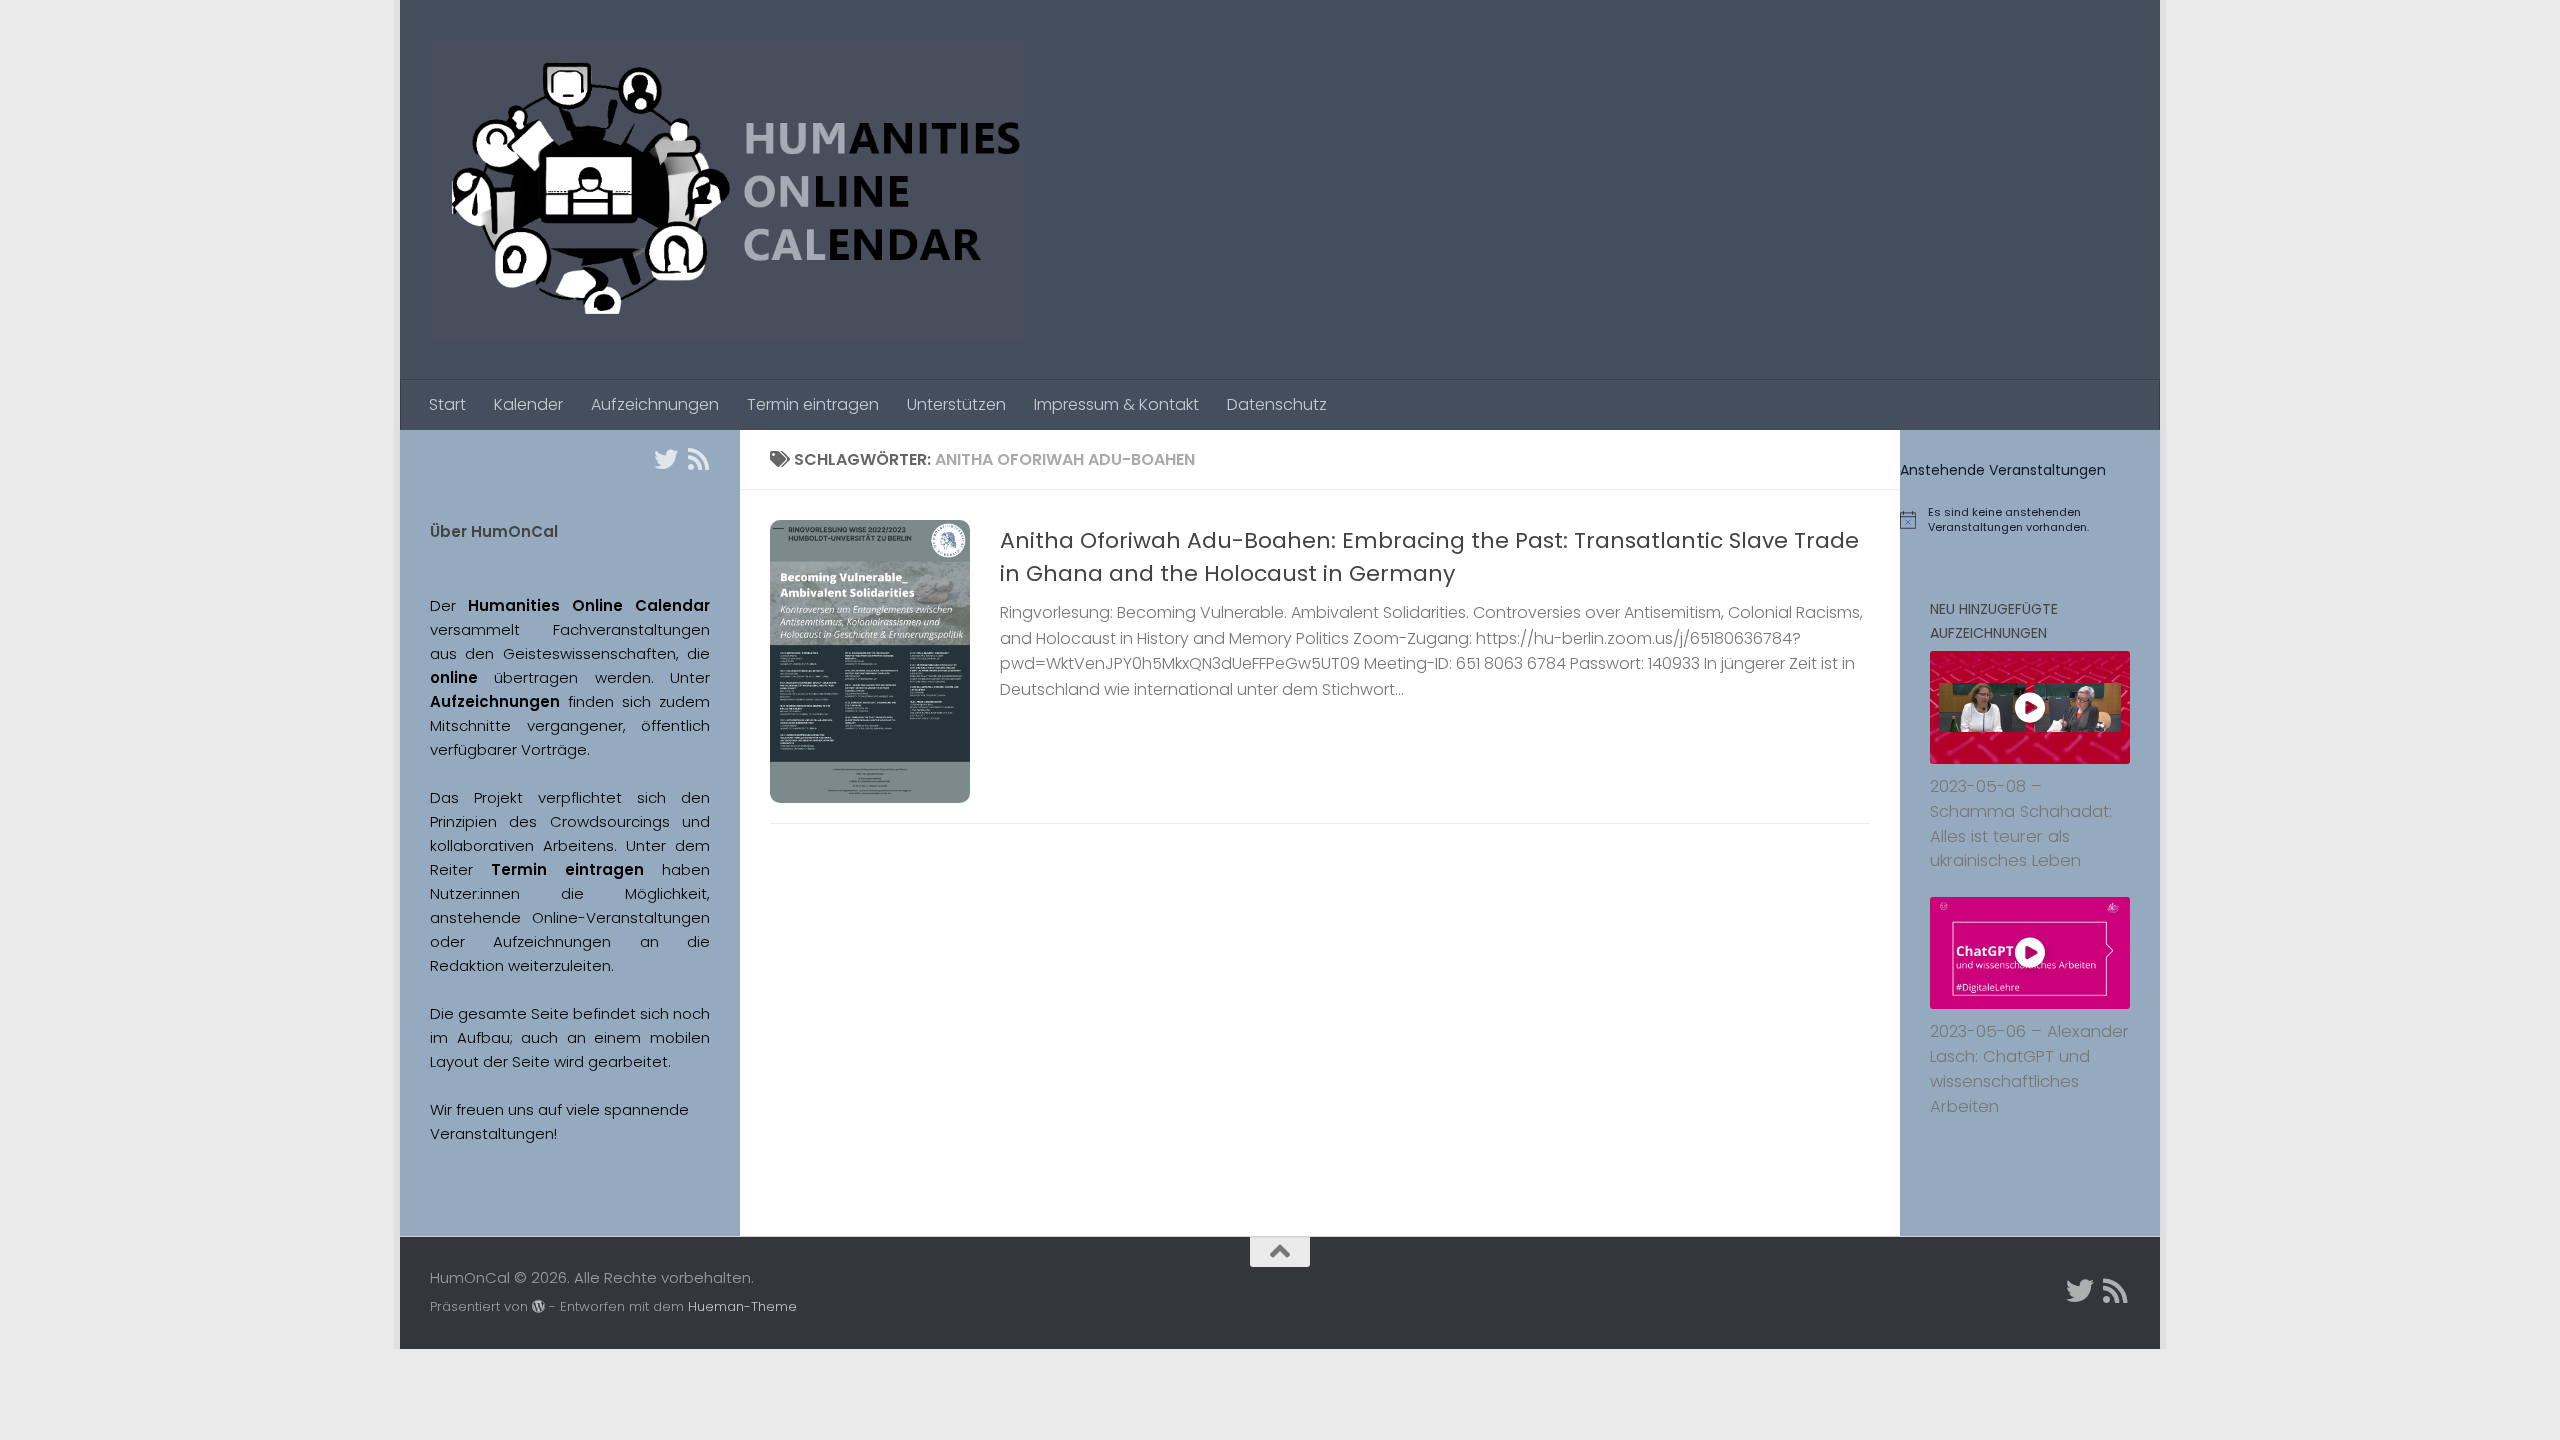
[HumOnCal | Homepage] (727, 190)
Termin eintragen (813, 404)
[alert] (2030, 520)
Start (447, 404)
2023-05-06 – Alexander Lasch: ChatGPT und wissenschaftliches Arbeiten (2029, 1068)
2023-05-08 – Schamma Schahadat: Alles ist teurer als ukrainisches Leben (2021, 823)
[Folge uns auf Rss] (698, 459)
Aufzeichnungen (655, 404)
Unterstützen (956, 404)
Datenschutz (1277, 404)
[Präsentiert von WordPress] (538, 1306)
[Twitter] (666, 459)
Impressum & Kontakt (1116, 404)
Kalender (528, 404)
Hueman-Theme (742, 1306)
